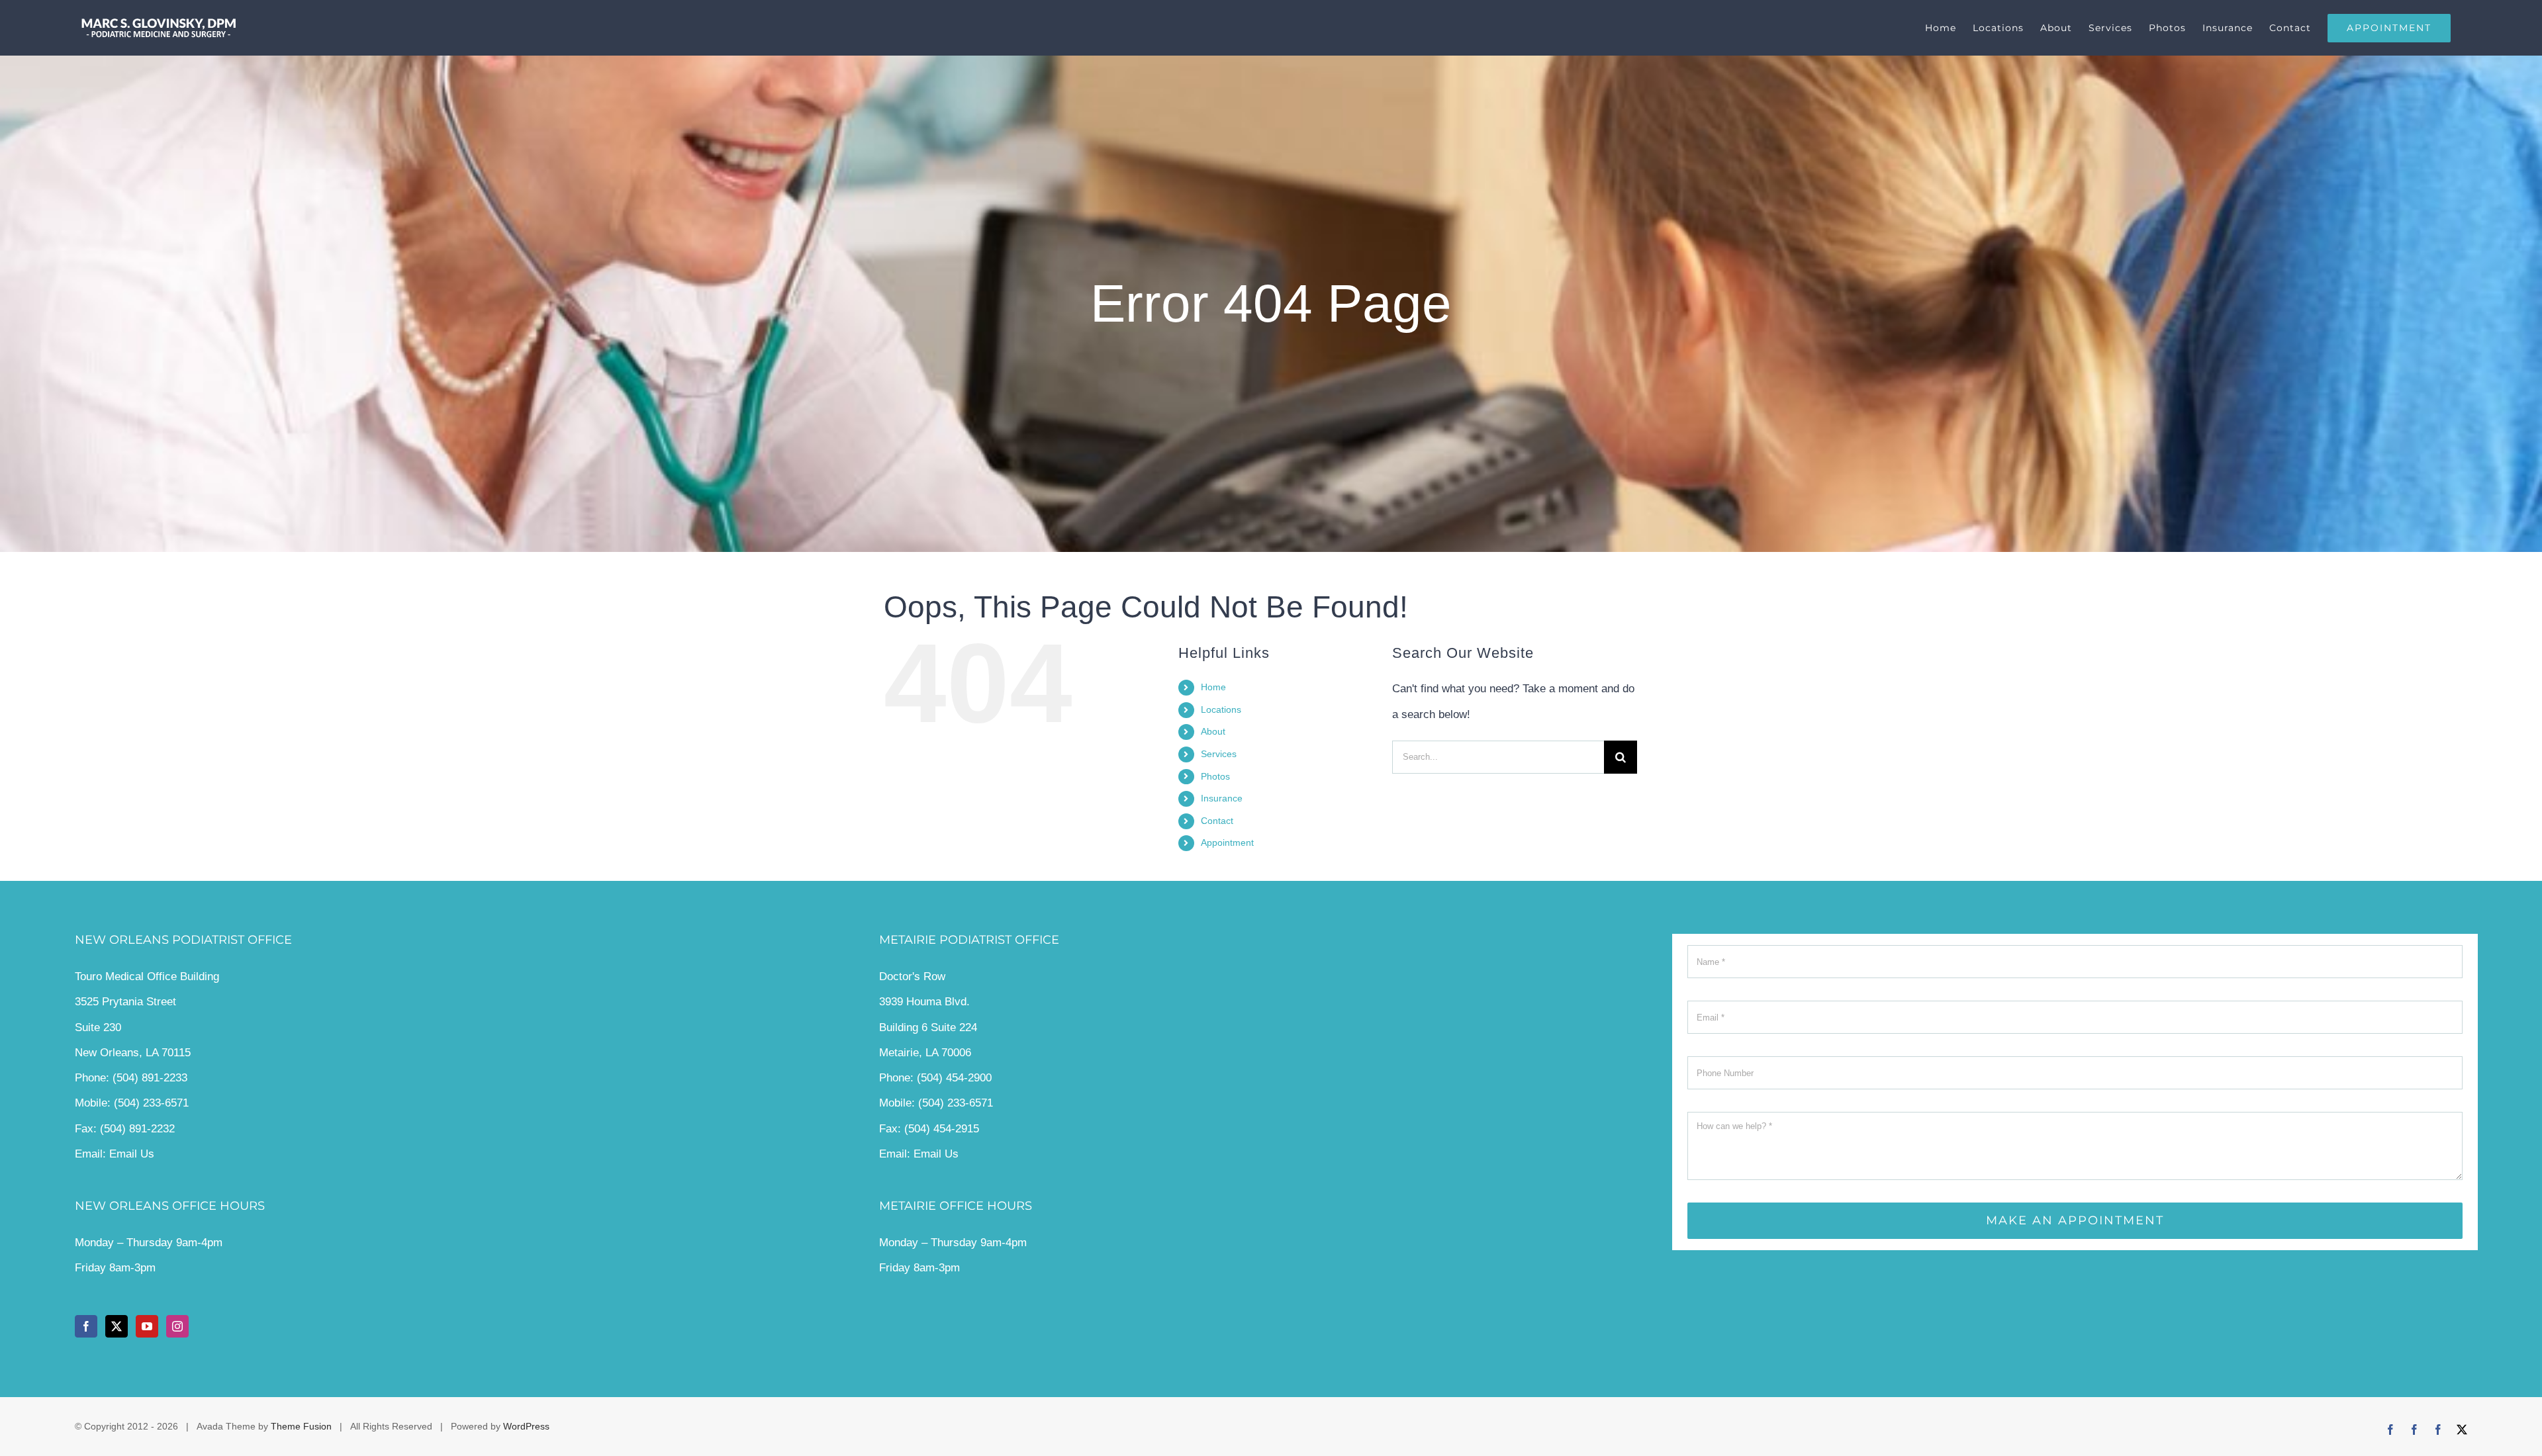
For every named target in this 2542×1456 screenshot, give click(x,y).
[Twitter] (117, 1326)
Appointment (1227, 842)
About (1213, 731)
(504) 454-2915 (942, 1129)
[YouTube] (147, 1326)
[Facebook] (86, 1326)
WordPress (526, 1426)
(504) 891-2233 (150, 1078)
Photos (1215, 776)
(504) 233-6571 (151, 1103)
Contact (1217, 821)
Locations (1221, 709)
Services (1219, 754)
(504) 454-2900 (954, 1078)
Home (1213, 687)
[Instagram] (177, 1326)
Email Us (132, 1154)
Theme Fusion (301, 1426)
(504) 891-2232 (137, 1129)
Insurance (1222, 798)
